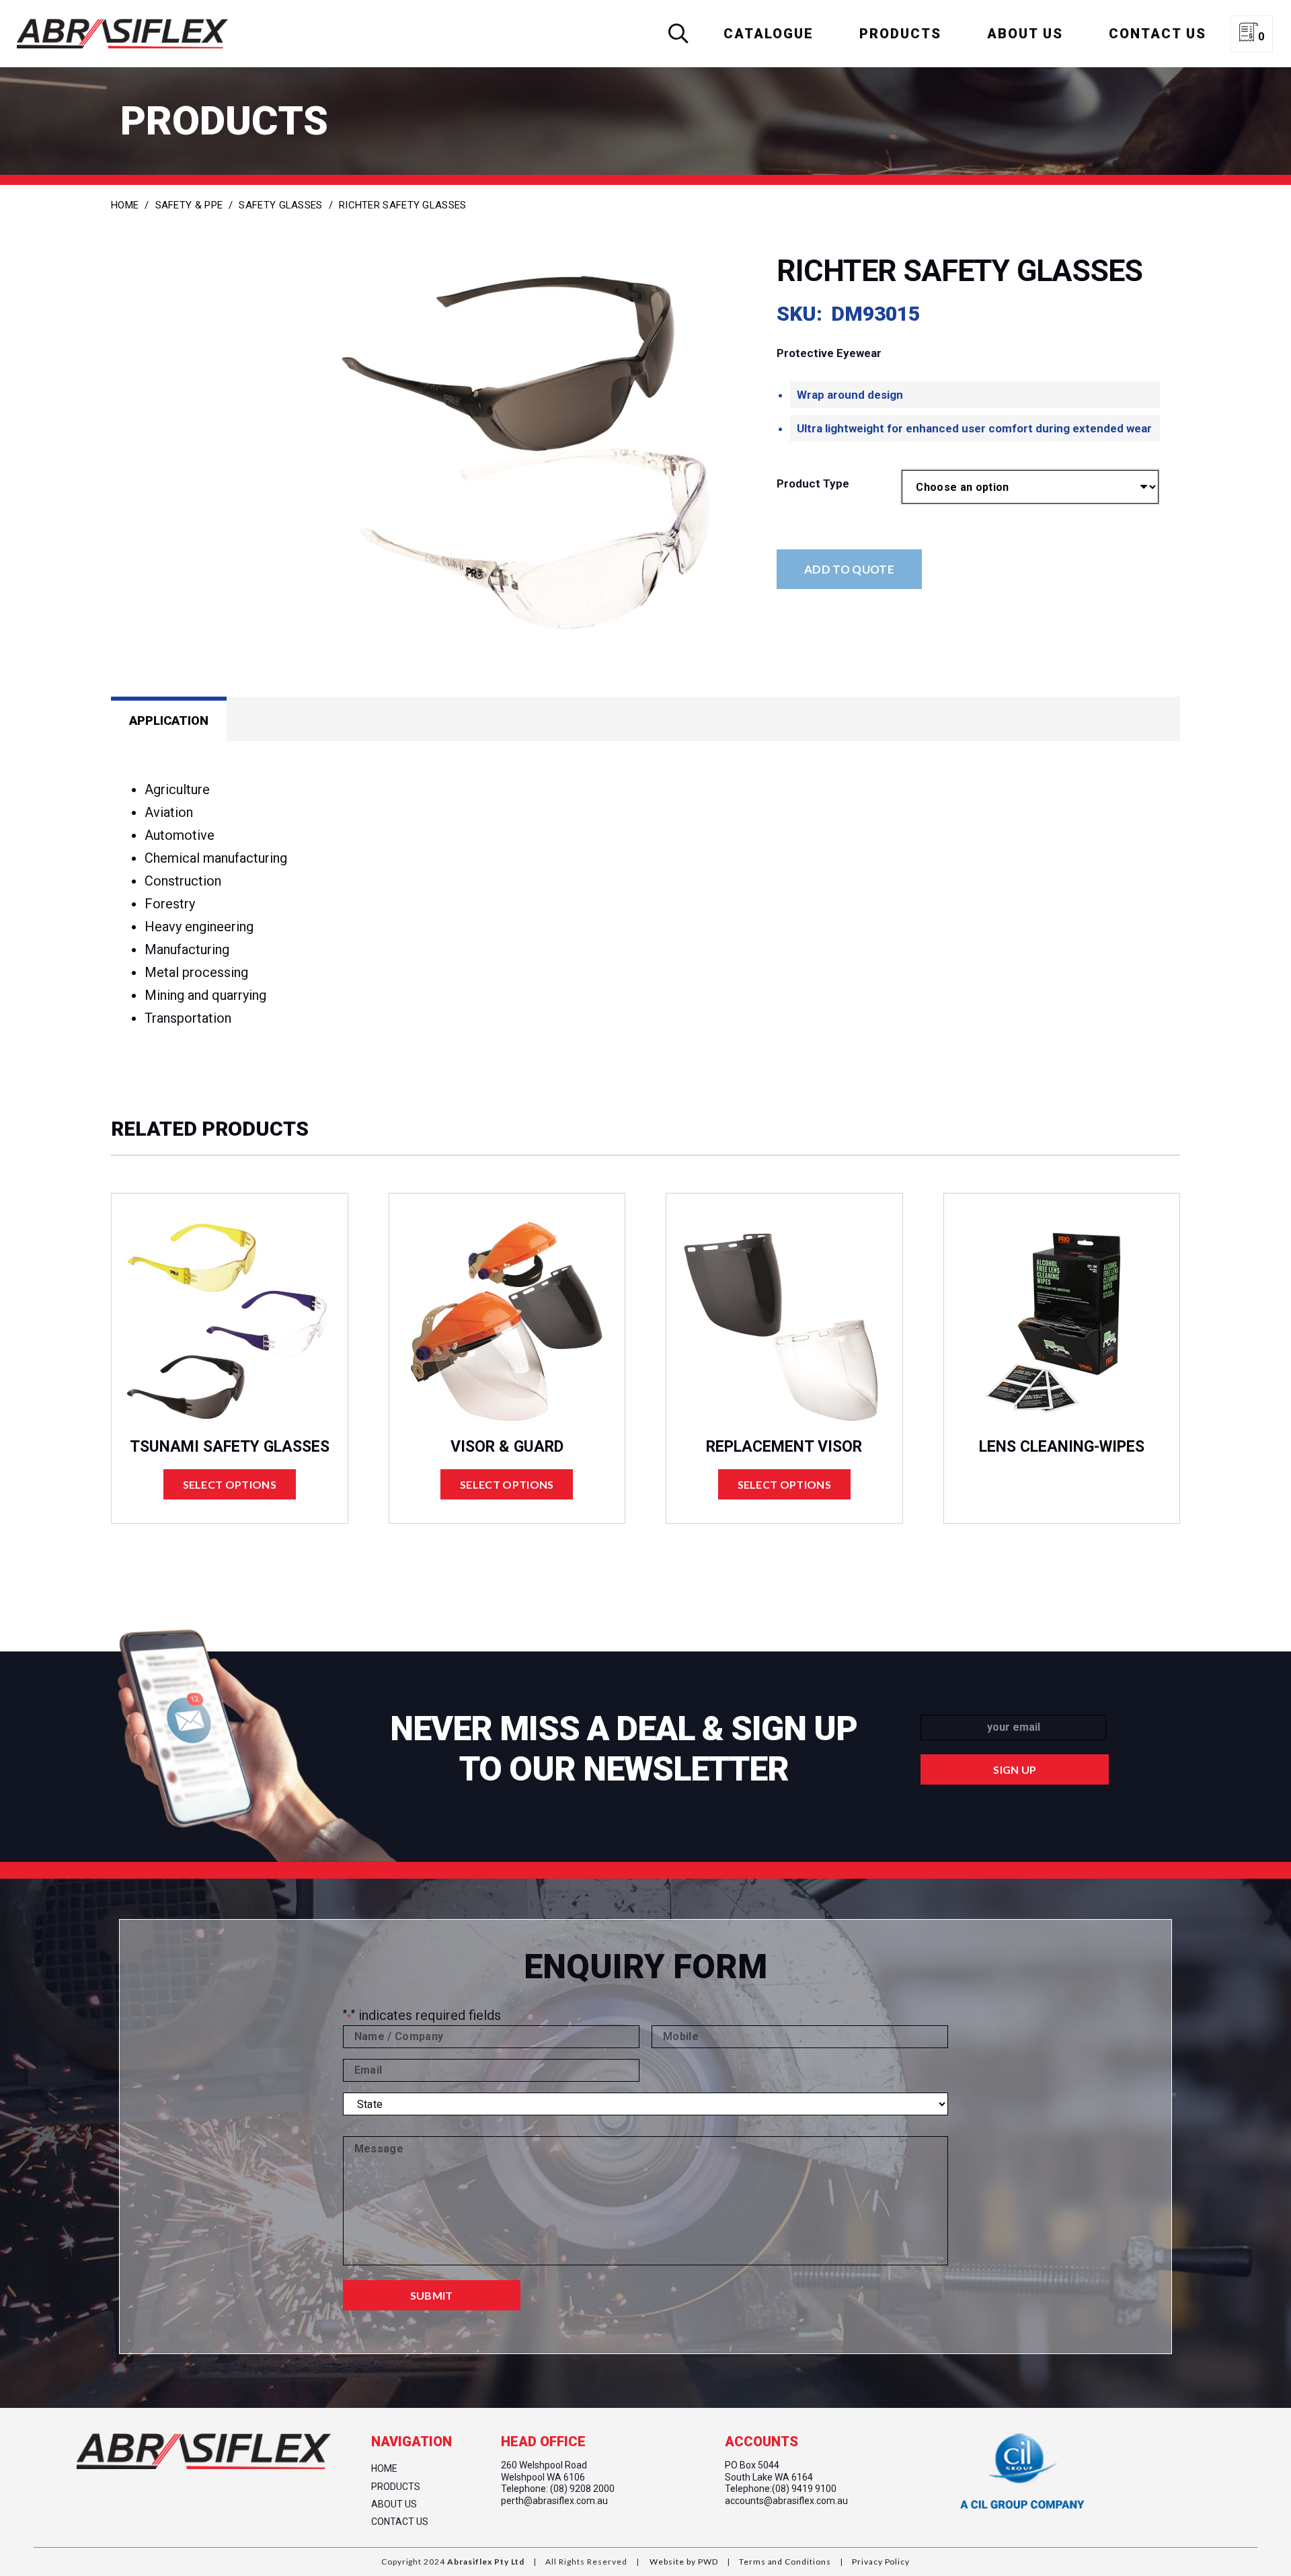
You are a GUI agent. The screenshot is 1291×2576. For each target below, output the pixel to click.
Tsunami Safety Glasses (230, 1447)
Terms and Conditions (784, 2562)
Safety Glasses (280, 205)
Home (125, 205)
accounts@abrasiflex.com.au (786, 2501)
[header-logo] (122, 34)
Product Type (813, 483)
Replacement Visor (784, 1447)
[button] (678, 34)
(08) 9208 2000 (582, 2489)
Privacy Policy (880, 2562)
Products (396, 2487)
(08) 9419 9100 (804, 2489)
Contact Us (400, 2522)
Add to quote (849, 569)
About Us (394, 2504)
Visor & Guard (507, 1447)
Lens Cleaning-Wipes (1062, 1447)
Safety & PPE (189, 205)
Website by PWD (683, 2562)
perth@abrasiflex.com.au (554, 2501)
